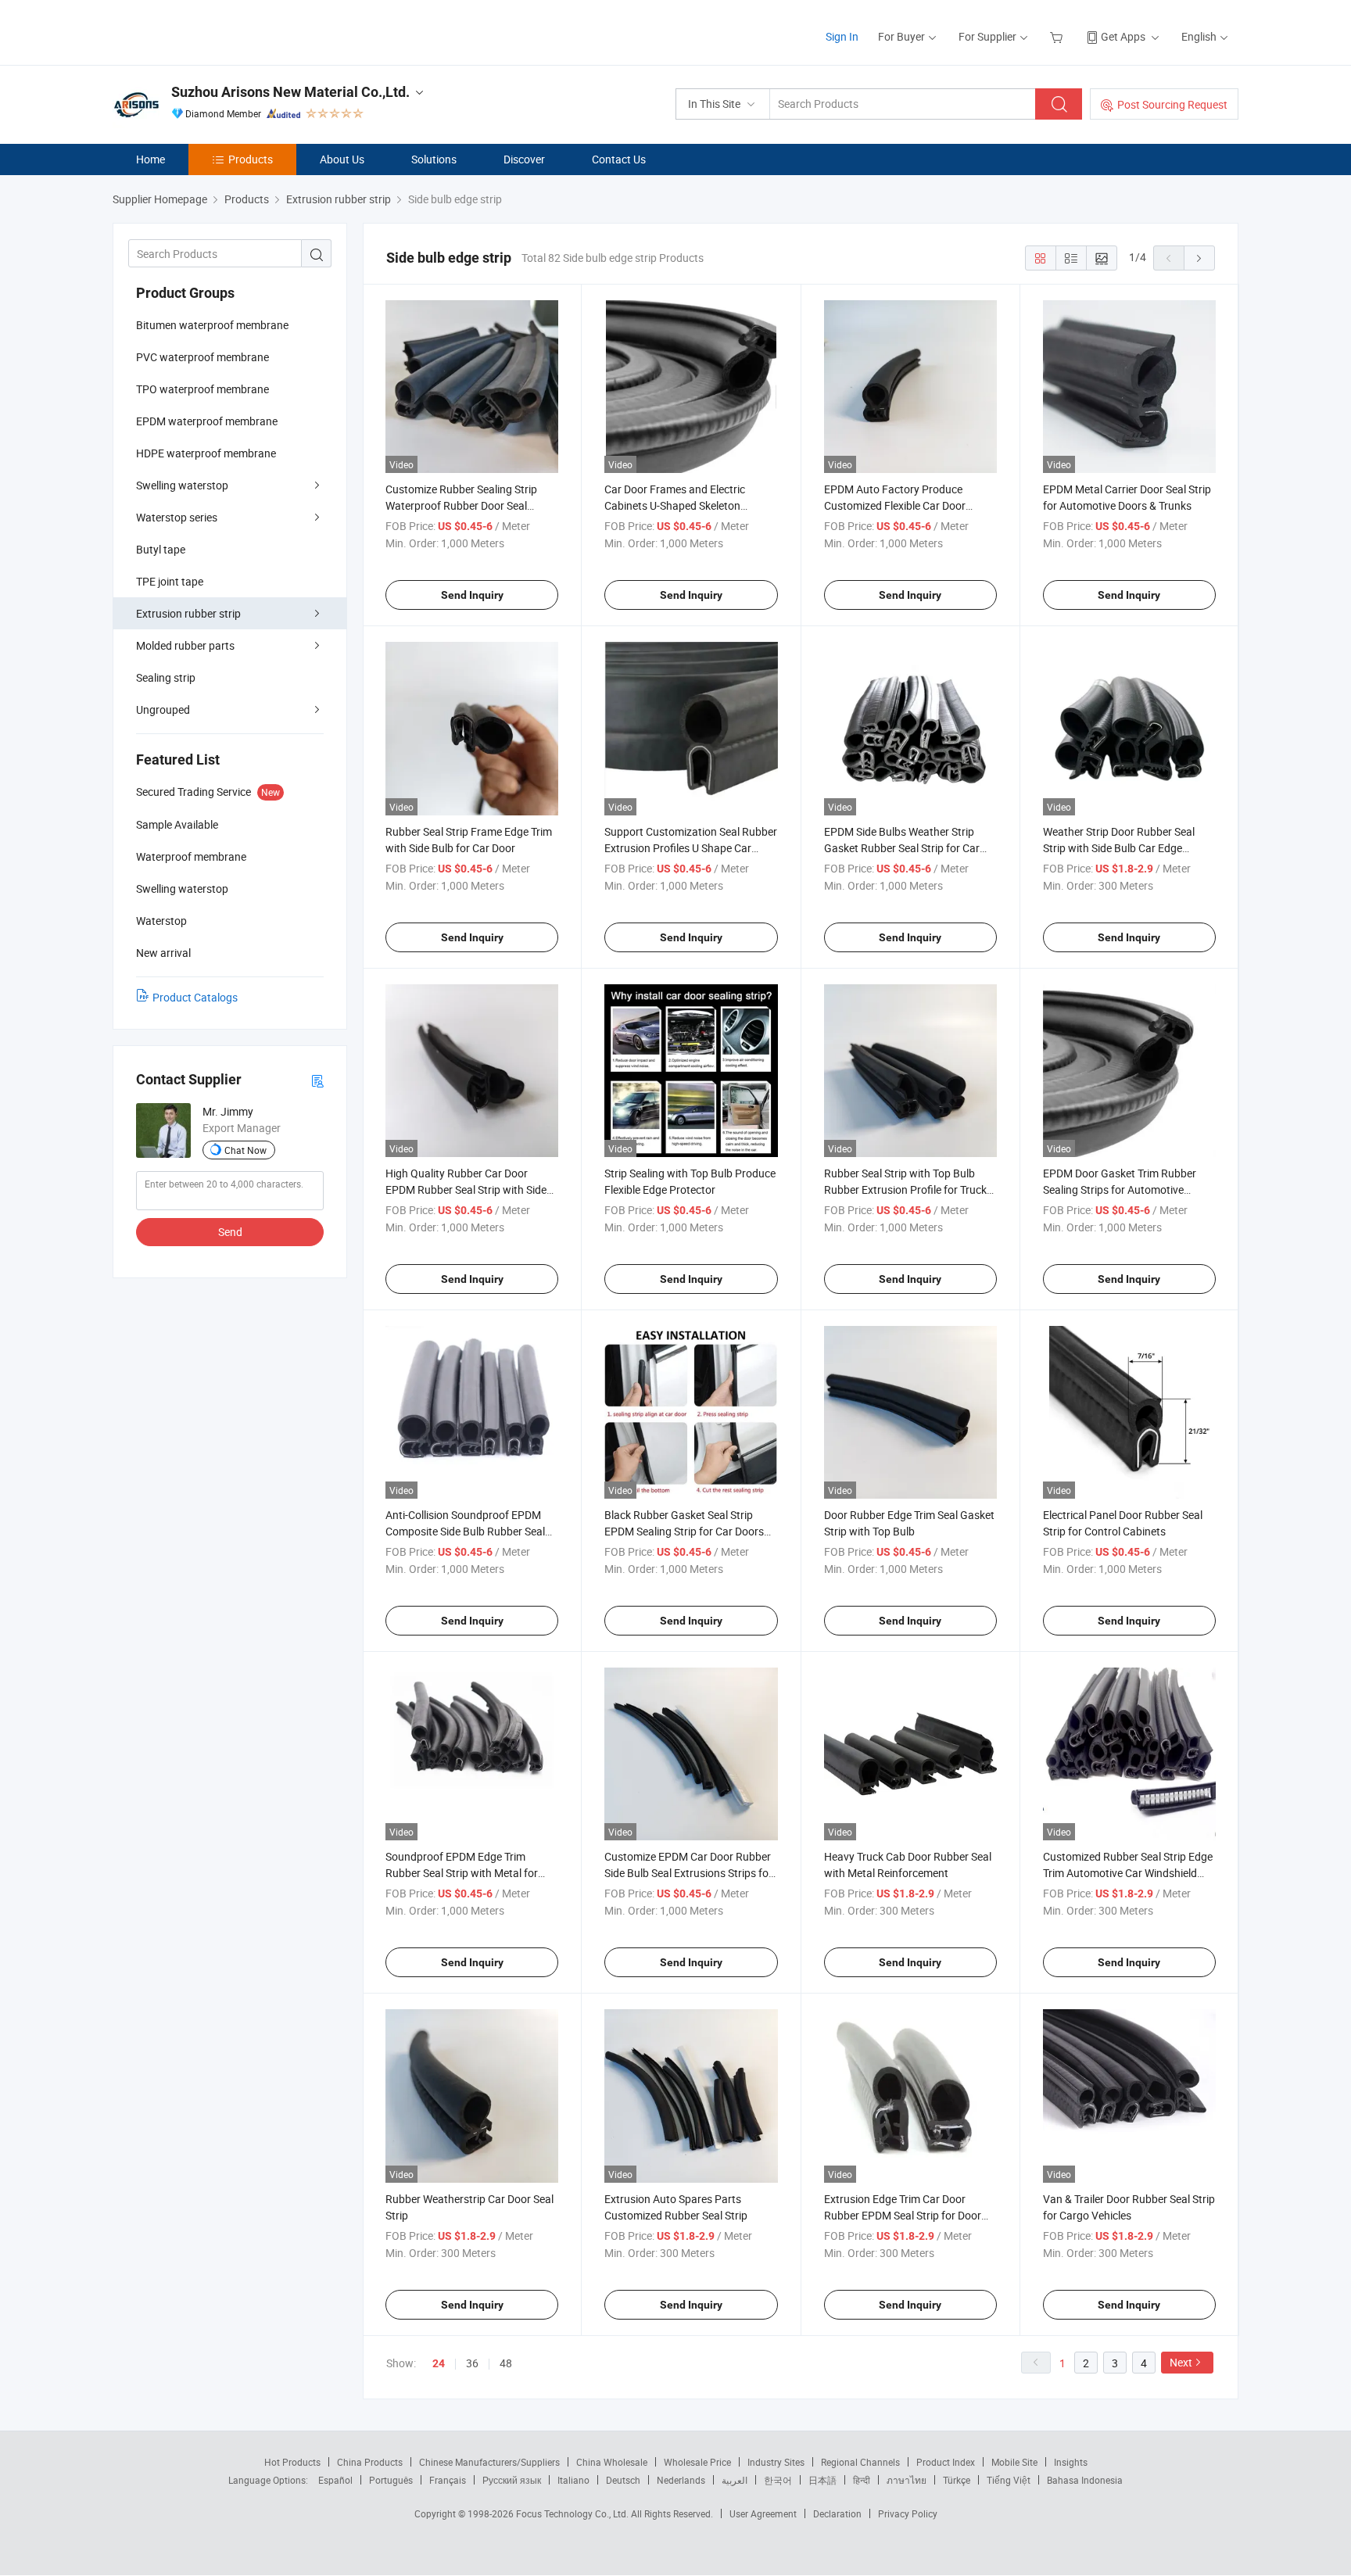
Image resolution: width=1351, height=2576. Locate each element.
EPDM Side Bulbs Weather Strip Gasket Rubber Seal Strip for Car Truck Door (902, 848)
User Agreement (763, 2513)
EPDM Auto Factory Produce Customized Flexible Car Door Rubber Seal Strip (895, 505)
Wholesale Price (697, 2462)
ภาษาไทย (907, 2480)
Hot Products (292, 2462)
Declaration (837, 2513)
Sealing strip (166, 677)
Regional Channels (860, 2462)
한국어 (778, 2480)
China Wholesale (612, 2462)
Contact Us (619, 159)
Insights (1071, 2462)
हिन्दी (862, 2480)
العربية (735, 2480)
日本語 (822, 2480)
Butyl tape (161, 549)
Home (151, 159)
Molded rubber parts (185, 645)
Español (335, 2480)
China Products (370, 2462)
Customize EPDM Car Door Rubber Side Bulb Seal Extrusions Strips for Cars (688, 1873)
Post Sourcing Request (1172, 104)
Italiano (573, 2480)
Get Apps (1123, 36)
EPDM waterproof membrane (207, 421)
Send (230, 1232)
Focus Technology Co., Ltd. (573, 2513)
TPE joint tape (170, 581)
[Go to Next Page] (1199, 258)
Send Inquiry (472, 595)
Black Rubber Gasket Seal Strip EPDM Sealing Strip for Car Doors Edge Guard (684, 1531)
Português (391, 2480)
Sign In (842, 36)
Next (1181, 2362)
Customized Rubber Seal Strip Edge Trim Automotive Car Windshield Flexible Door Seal (1128, 1873)
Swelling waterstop (182, 485)
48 (506, 2363)
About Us (342, 159)
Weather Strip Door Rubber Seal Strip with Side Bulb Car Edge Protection (1119, 848)
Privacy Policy (908, 2513)
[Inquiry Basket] (1058, 36)
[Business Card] (317, 1080)
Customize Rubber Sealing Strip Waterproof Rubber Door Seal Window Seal (461, 505)
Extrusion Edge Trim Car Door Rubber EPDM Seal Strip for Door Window (903, 2215)
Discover (524, 159)
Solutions (434, 159)
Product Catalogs (195, 997)
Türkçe (957, 2480)
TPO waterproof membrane (202, 389)
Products (251, 159)
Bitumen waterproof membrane (212, 325)
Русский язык (512, 2480)
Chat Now (245, 1150)
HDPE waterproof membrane (206, 453)
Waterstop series (177, 517)
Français (448, 2480)
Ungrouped (163, 709)
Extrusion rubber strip (188, 613)
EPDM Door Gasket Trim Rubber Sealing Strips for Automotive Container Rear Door (1120, 1189)
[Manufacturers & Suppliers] (213, 31)
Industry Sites (776, 2462)
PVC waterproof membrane (202, 357)
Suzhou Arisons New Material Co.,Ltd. (290, 92)
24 (439, 2363)
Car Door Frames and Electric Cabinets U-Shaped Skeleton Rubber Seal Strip (675, 505)
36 (472, 2363)
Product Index (946, 2462)
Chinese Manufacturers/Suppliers (489, 2462)
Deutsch (623, 2480)
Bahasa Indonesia (1085, 2480)
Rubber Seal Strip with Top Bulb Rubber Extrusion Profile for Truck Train (905, 1189)
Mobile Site (1014, 2462)
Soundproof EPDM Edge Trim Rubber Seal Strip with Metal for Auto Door (462, 1873)
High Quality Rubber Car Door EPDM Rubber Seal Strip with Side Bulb (466, 1189)
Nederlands (681, 2480)
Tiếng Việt (1009, 2480)
